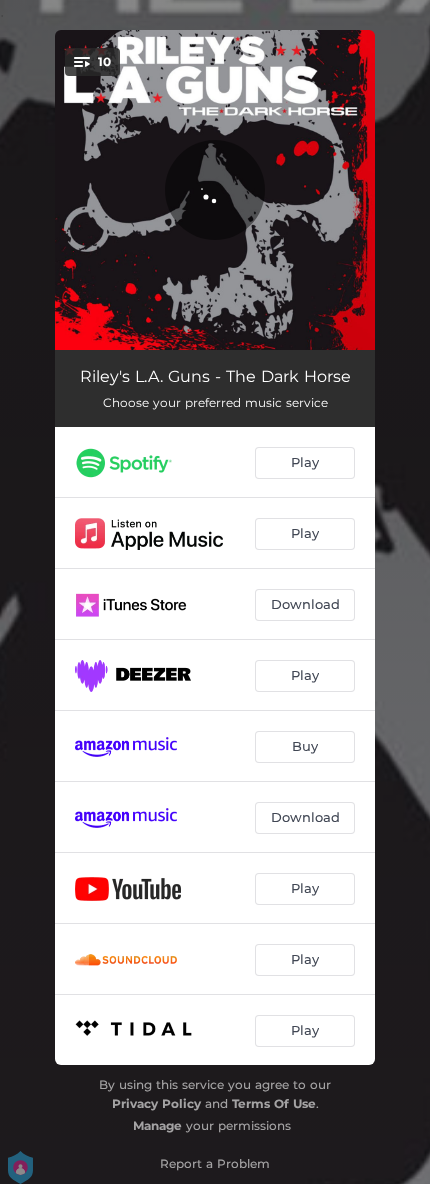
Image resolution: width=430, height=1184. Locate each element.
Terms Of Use (274, 1103)
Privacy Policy (156, 1103)
